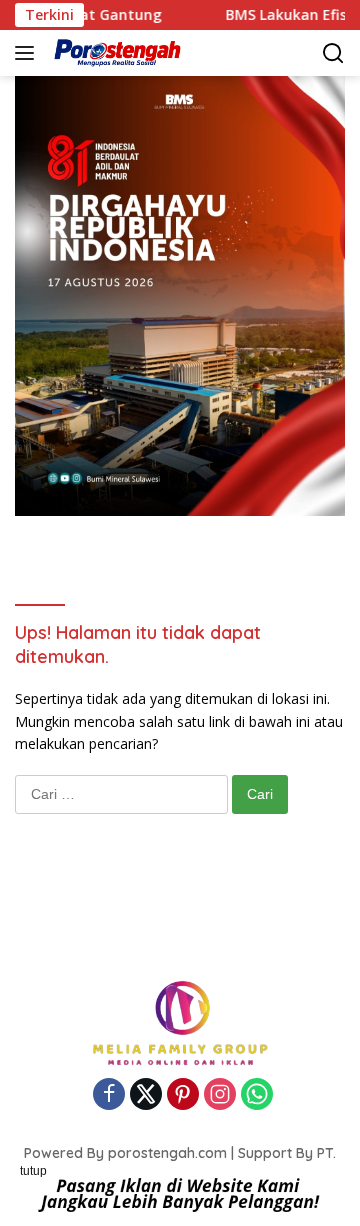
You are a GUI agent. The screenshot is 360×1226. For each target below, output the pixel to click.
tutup (33, 1171)
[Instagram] (220, 1095)
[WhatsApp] (257, 1095)
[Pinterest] (183, 1095)
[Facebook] (109, 1095)
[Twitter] (146, 1095)
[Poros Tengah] (115, 53)
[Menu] (28, 53)
